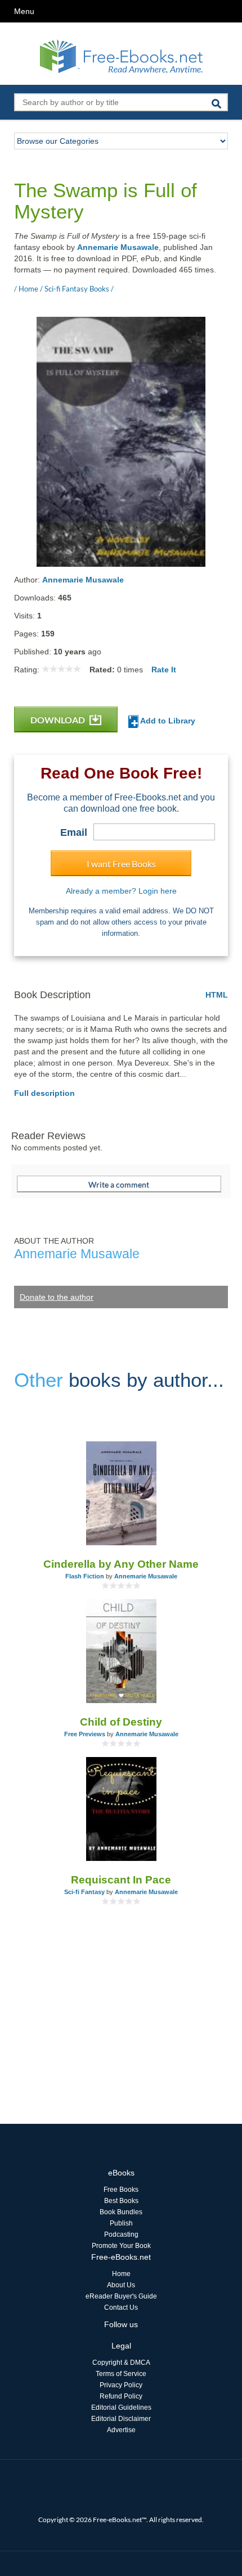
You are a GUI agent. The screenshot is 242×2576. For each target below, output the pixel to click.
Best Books (121, 2201)
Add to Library (167, 721)
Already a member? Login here (121, 891)
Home (121, 2274)
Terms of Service (121, 2374)
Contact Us (121, 2308)
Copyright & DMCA (121, 2363)
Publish (121, 2223)
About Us (121, 2285)
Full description (44, 1093)
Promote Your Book (121, 2246)
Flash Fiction (85, 1576)
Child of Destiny (121, 1722)
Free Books (121, 2190)
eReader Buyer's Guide (121, 2296)
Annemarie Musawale (118, 247)
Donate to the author (57, 1297)
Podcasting (121, 2234)
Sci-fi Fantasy (84, 1892)
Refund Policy (121, 2396)
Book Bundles (121, 2212)
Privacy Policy (121, 2385)
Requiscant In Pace (121, 1880)
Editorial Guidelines (121, 2407)
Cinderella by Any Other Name (121, 1564)
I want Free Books (121, 864)
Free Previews (85, 1734)
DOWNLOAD (59, 720)
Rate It (164, 670)
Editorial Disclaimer (121, 2419)
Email (74, 832)
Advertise (121, 2430)
